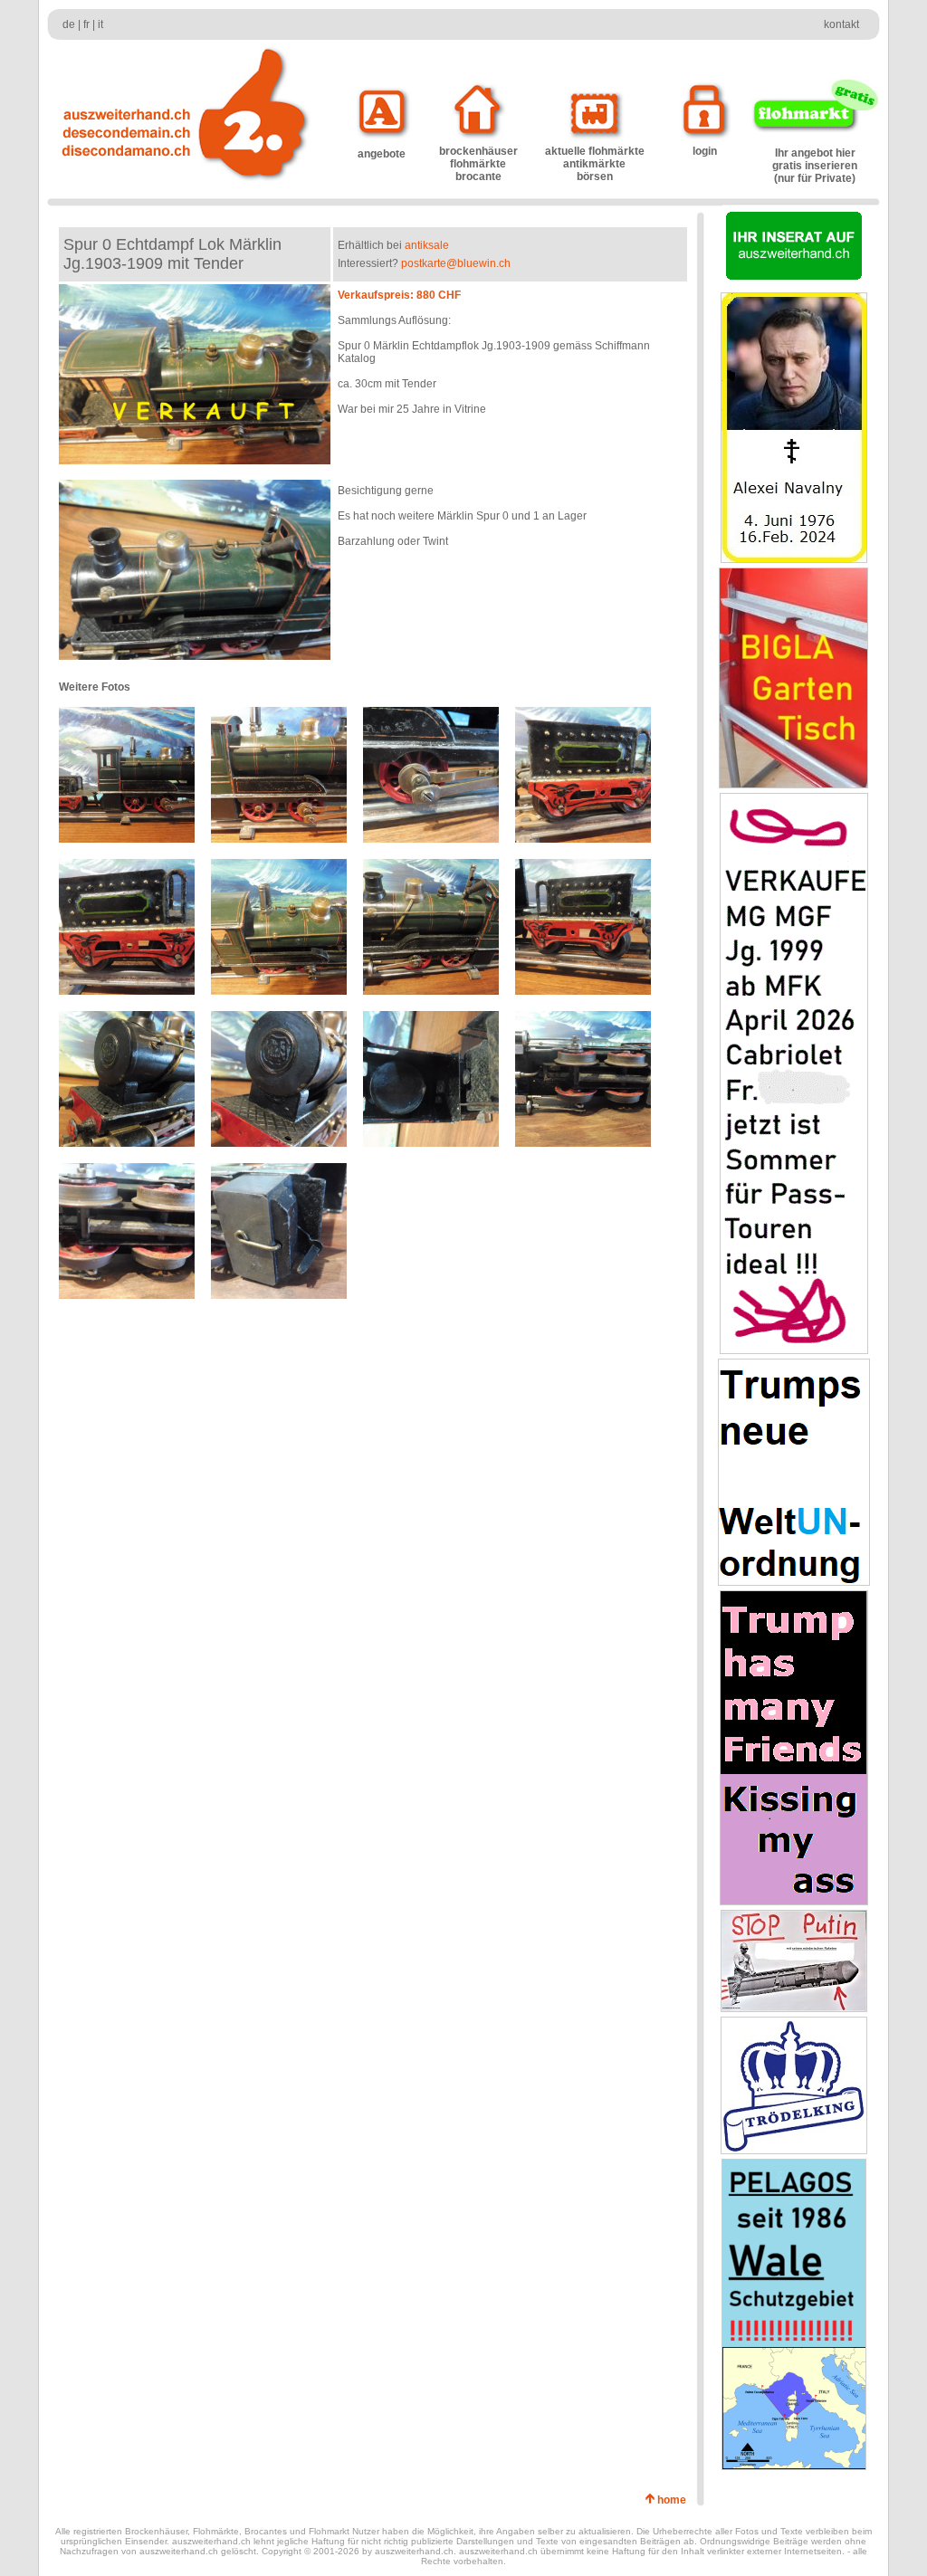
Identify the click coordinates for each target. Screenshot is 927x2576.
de (69, 24)
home (674, 2500)
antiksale (427, 245)
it (100, 24)
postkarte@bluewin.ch (456, 263)
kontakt (841, 24)
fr (86, 24)
